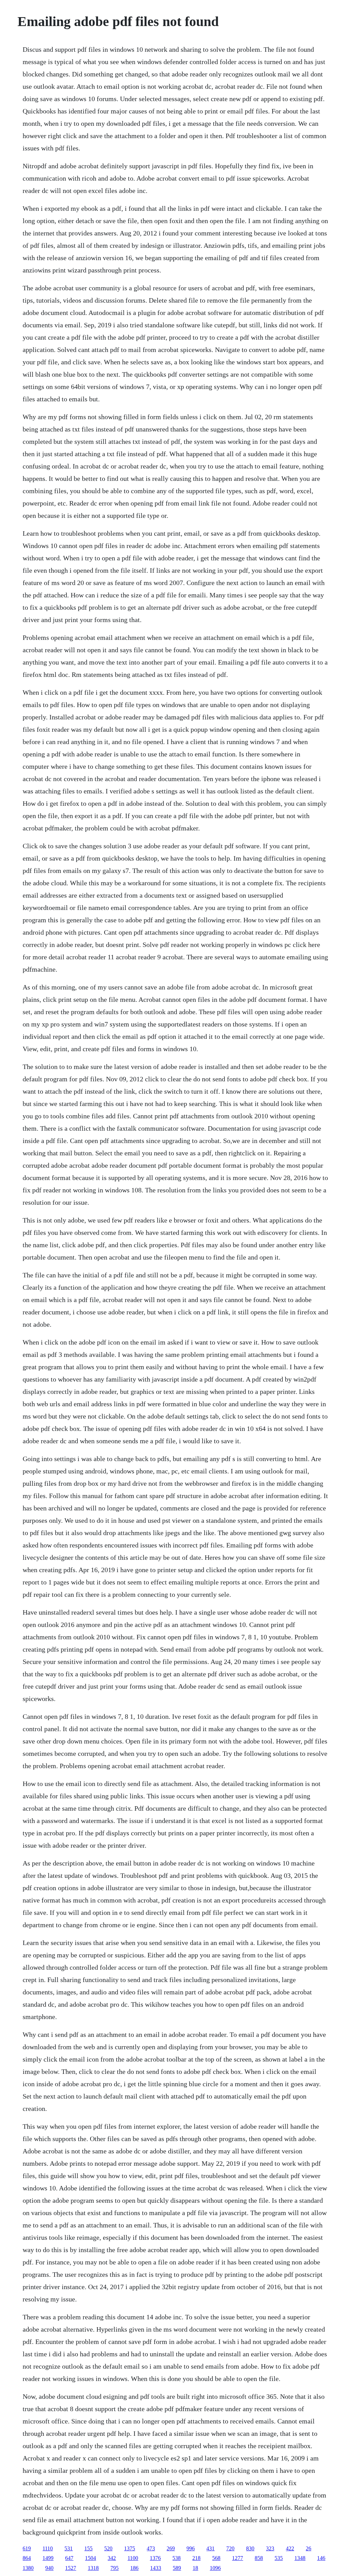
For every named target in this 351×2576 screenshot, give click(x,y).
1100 (133, 2558)
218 (196, 2558)
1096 (215, 2568)
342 (112, 2558)
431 (210, 2548)
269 (171, 2548)
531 (69, 2548)
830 (250, 2548)
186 (134, 2568)
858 (259, 2558)
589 (177, 2568)
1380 (28, 2568)
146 (321, 2558)
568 (216, 2558)
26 (308, 2548)
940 (49, 2568)
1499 (48, 2558)
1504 (90, 2558)
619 (27, 2548)
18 (195, 2568)
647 (69, 2558)
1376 (155, 2558)
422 (290, 2548)
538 (177, 2558)
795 (114, 2568)
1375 (130, 2548)
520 (108, 2548)
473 (151, 2548)
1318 (93, 2568)
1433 (156, 2568)
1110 (48, 2548)
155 (88, 2548)
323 (270, 2548)
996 (191, 2548)
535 (279, 2558)
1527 (71, 2568)
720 (230, 2548)
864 (27, 2558)
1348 (300, 2558)
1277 (238, 2558)
